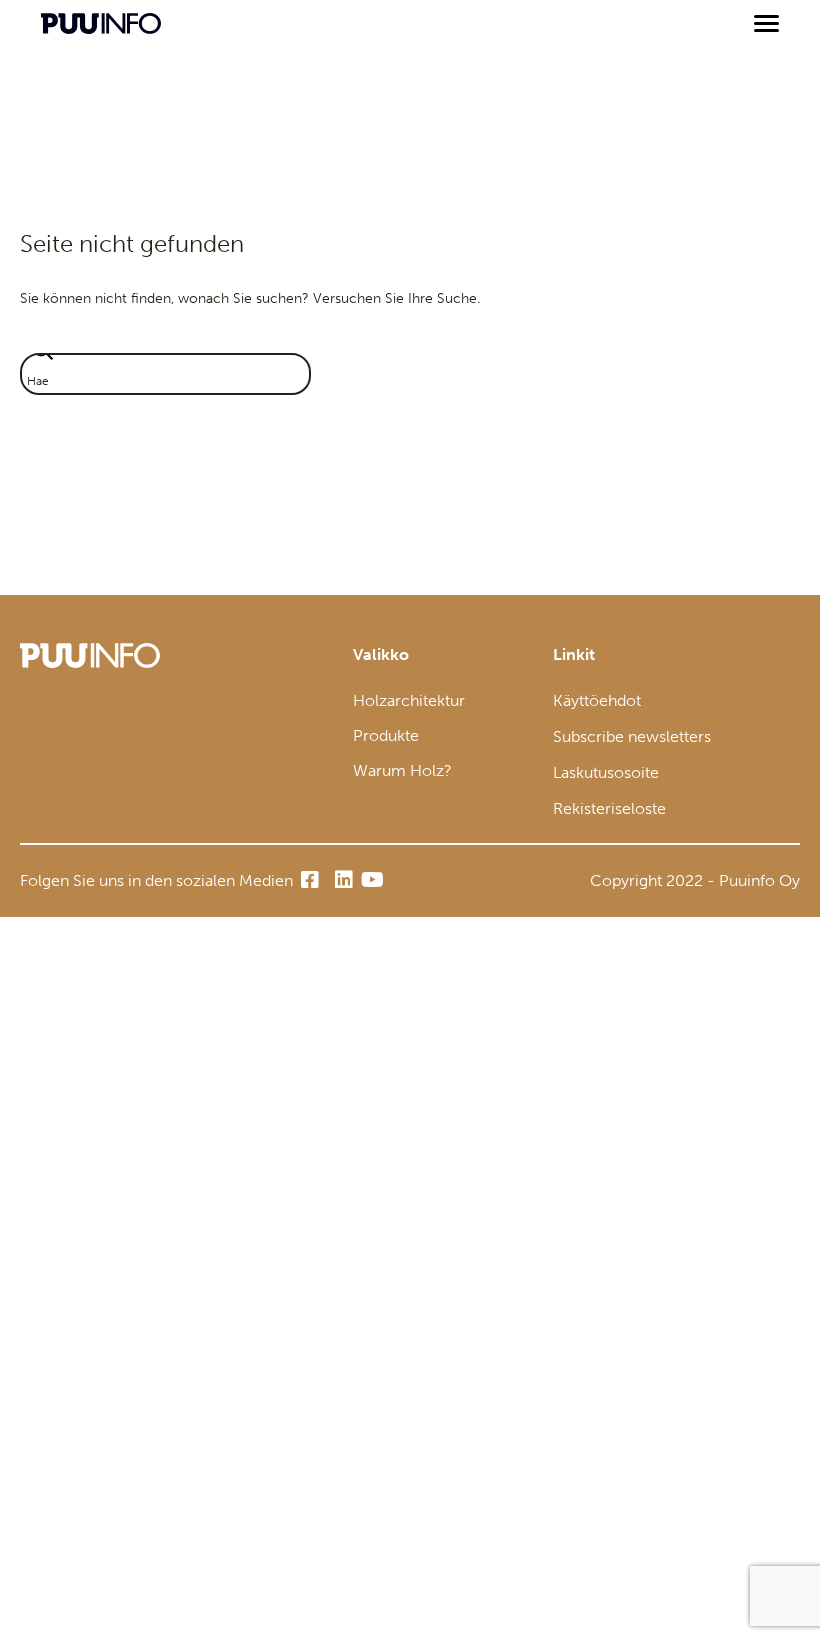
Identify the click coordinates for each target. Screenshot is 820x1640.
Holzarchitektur (409, 700)
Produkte (386, 735)
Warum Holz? (402, 770)
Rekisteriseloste (609, 808)
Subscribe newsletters (632, 736)
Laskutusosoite (606, 772)
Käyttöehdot (597, 700)
